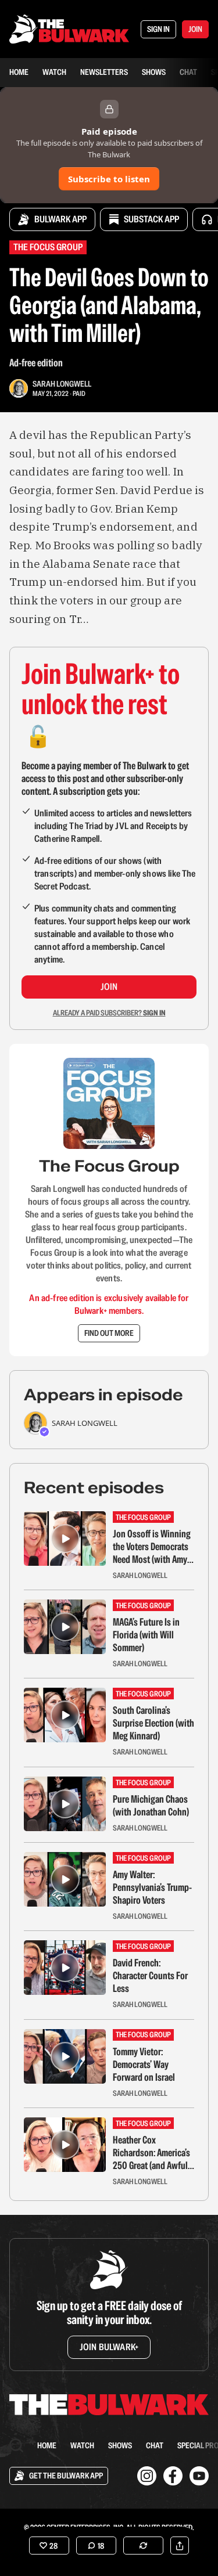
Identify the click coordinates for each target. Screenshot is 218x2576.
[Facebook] (173, 2476)
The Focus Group (48, 247)
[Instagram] (147, 2476)
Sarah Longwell (62, 384)
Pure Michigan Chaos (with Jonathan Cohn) (151, 1806)
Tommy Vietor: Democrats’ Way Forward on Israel (144, 2065)
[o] (65, 1539)
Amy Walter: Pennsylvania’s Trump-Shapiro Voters (152, 1887)
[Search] (16, 2445)
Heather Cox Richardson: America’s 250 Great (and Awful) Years (151, 2153)
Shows (154, 72)
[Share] (180, 2546)
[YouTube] (199, 2476)
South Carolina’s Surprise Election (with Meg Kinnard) (153, 1723)
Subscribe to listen (109, 179)
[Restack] (143, 2546)
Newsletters (104, 72)
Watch (54, 72)
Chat (188, 72)
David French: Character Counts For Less (150, 1976)
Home (19, 72)
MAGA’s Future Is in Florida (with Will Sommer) (146, 1635)
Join (109, 987)
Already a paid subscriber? (109, 1013)
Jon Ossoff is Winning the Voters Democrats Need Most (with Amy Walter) (152, 1547)
